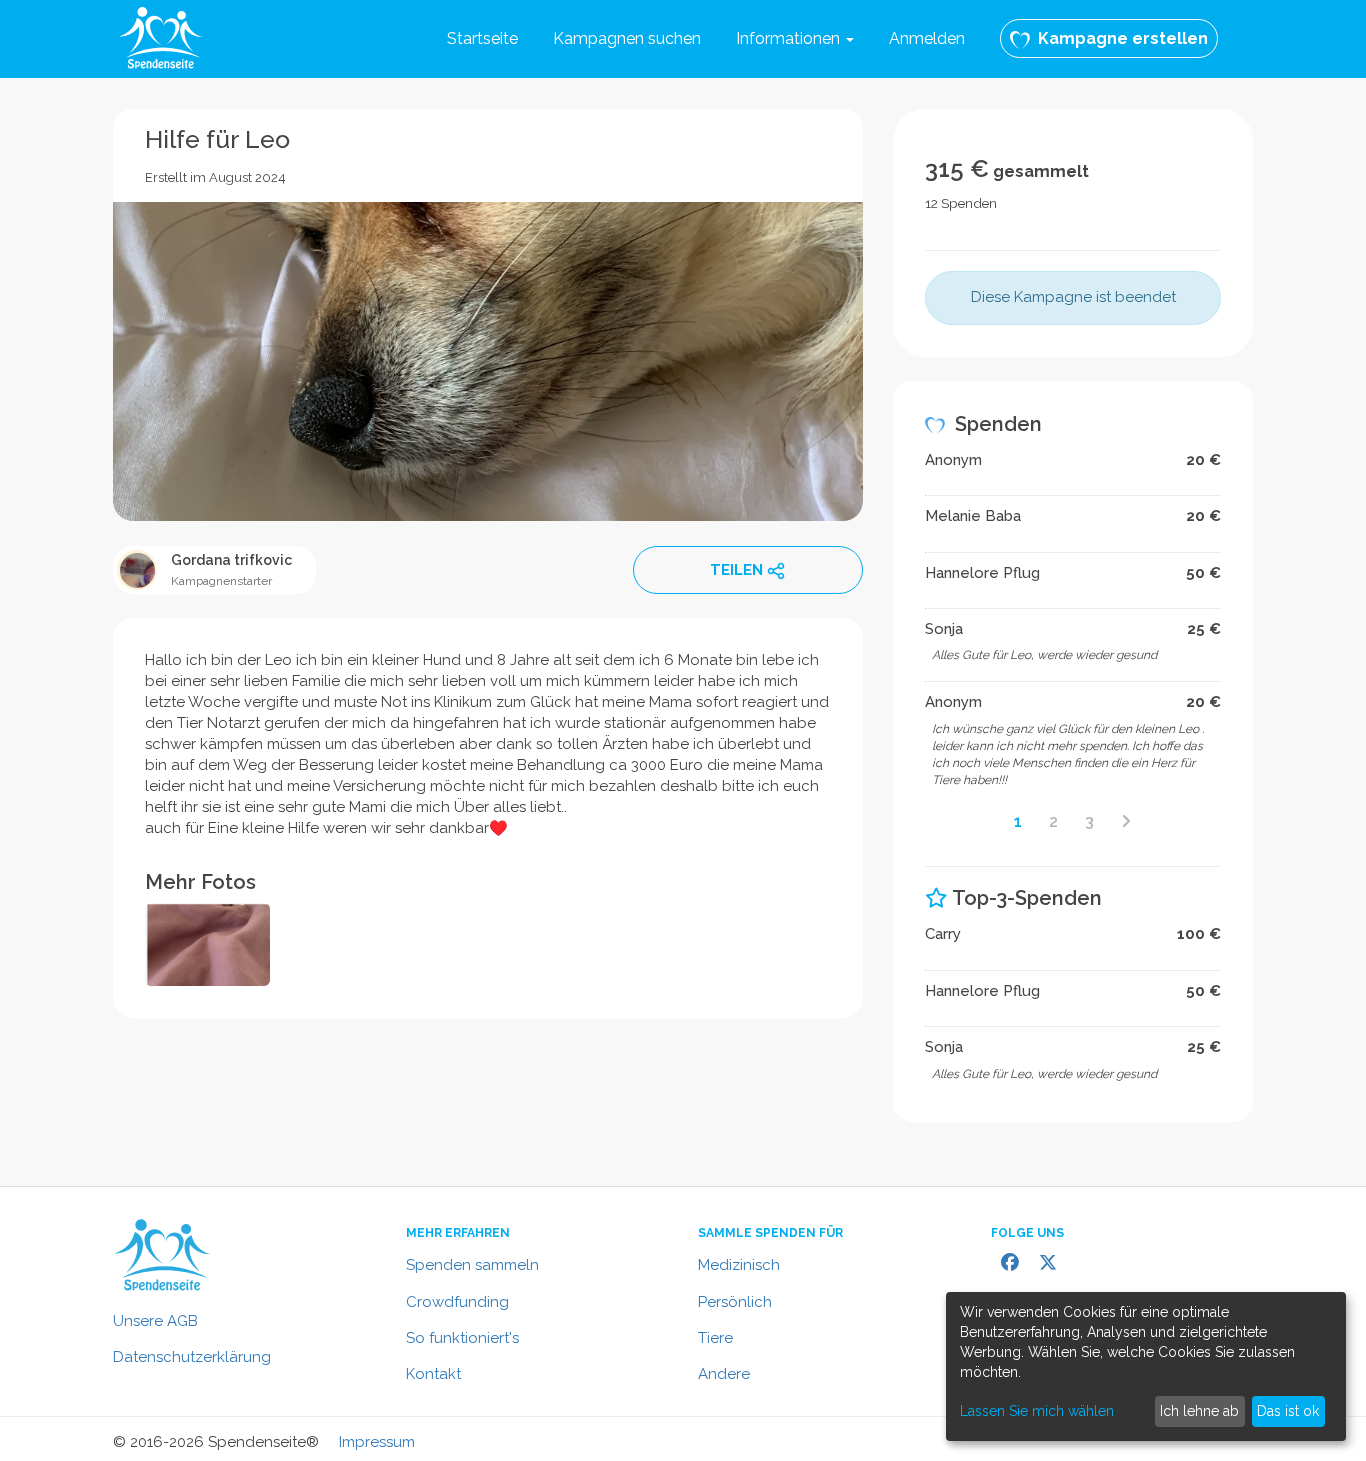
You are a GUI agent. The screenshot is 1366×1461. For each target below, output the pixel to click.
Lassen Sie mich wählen (1037, 1411)
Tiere (715, 1338)
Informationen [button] (790, 38)
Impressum (377, 1442)
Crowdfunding (457, 1302)
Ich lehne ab (1199, 1411)
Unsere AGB (155, 1321)
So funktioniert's (462, 1338)
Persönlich (735, 1302)
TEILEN (736, 570)
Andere (724, 1374)
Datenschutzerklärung (192, 1357)
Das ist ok (1288, 1411)
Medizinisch (739, 1265)
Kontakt (433, 1374)
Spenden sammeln (472, 1265)
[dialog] (1146, 1366)
